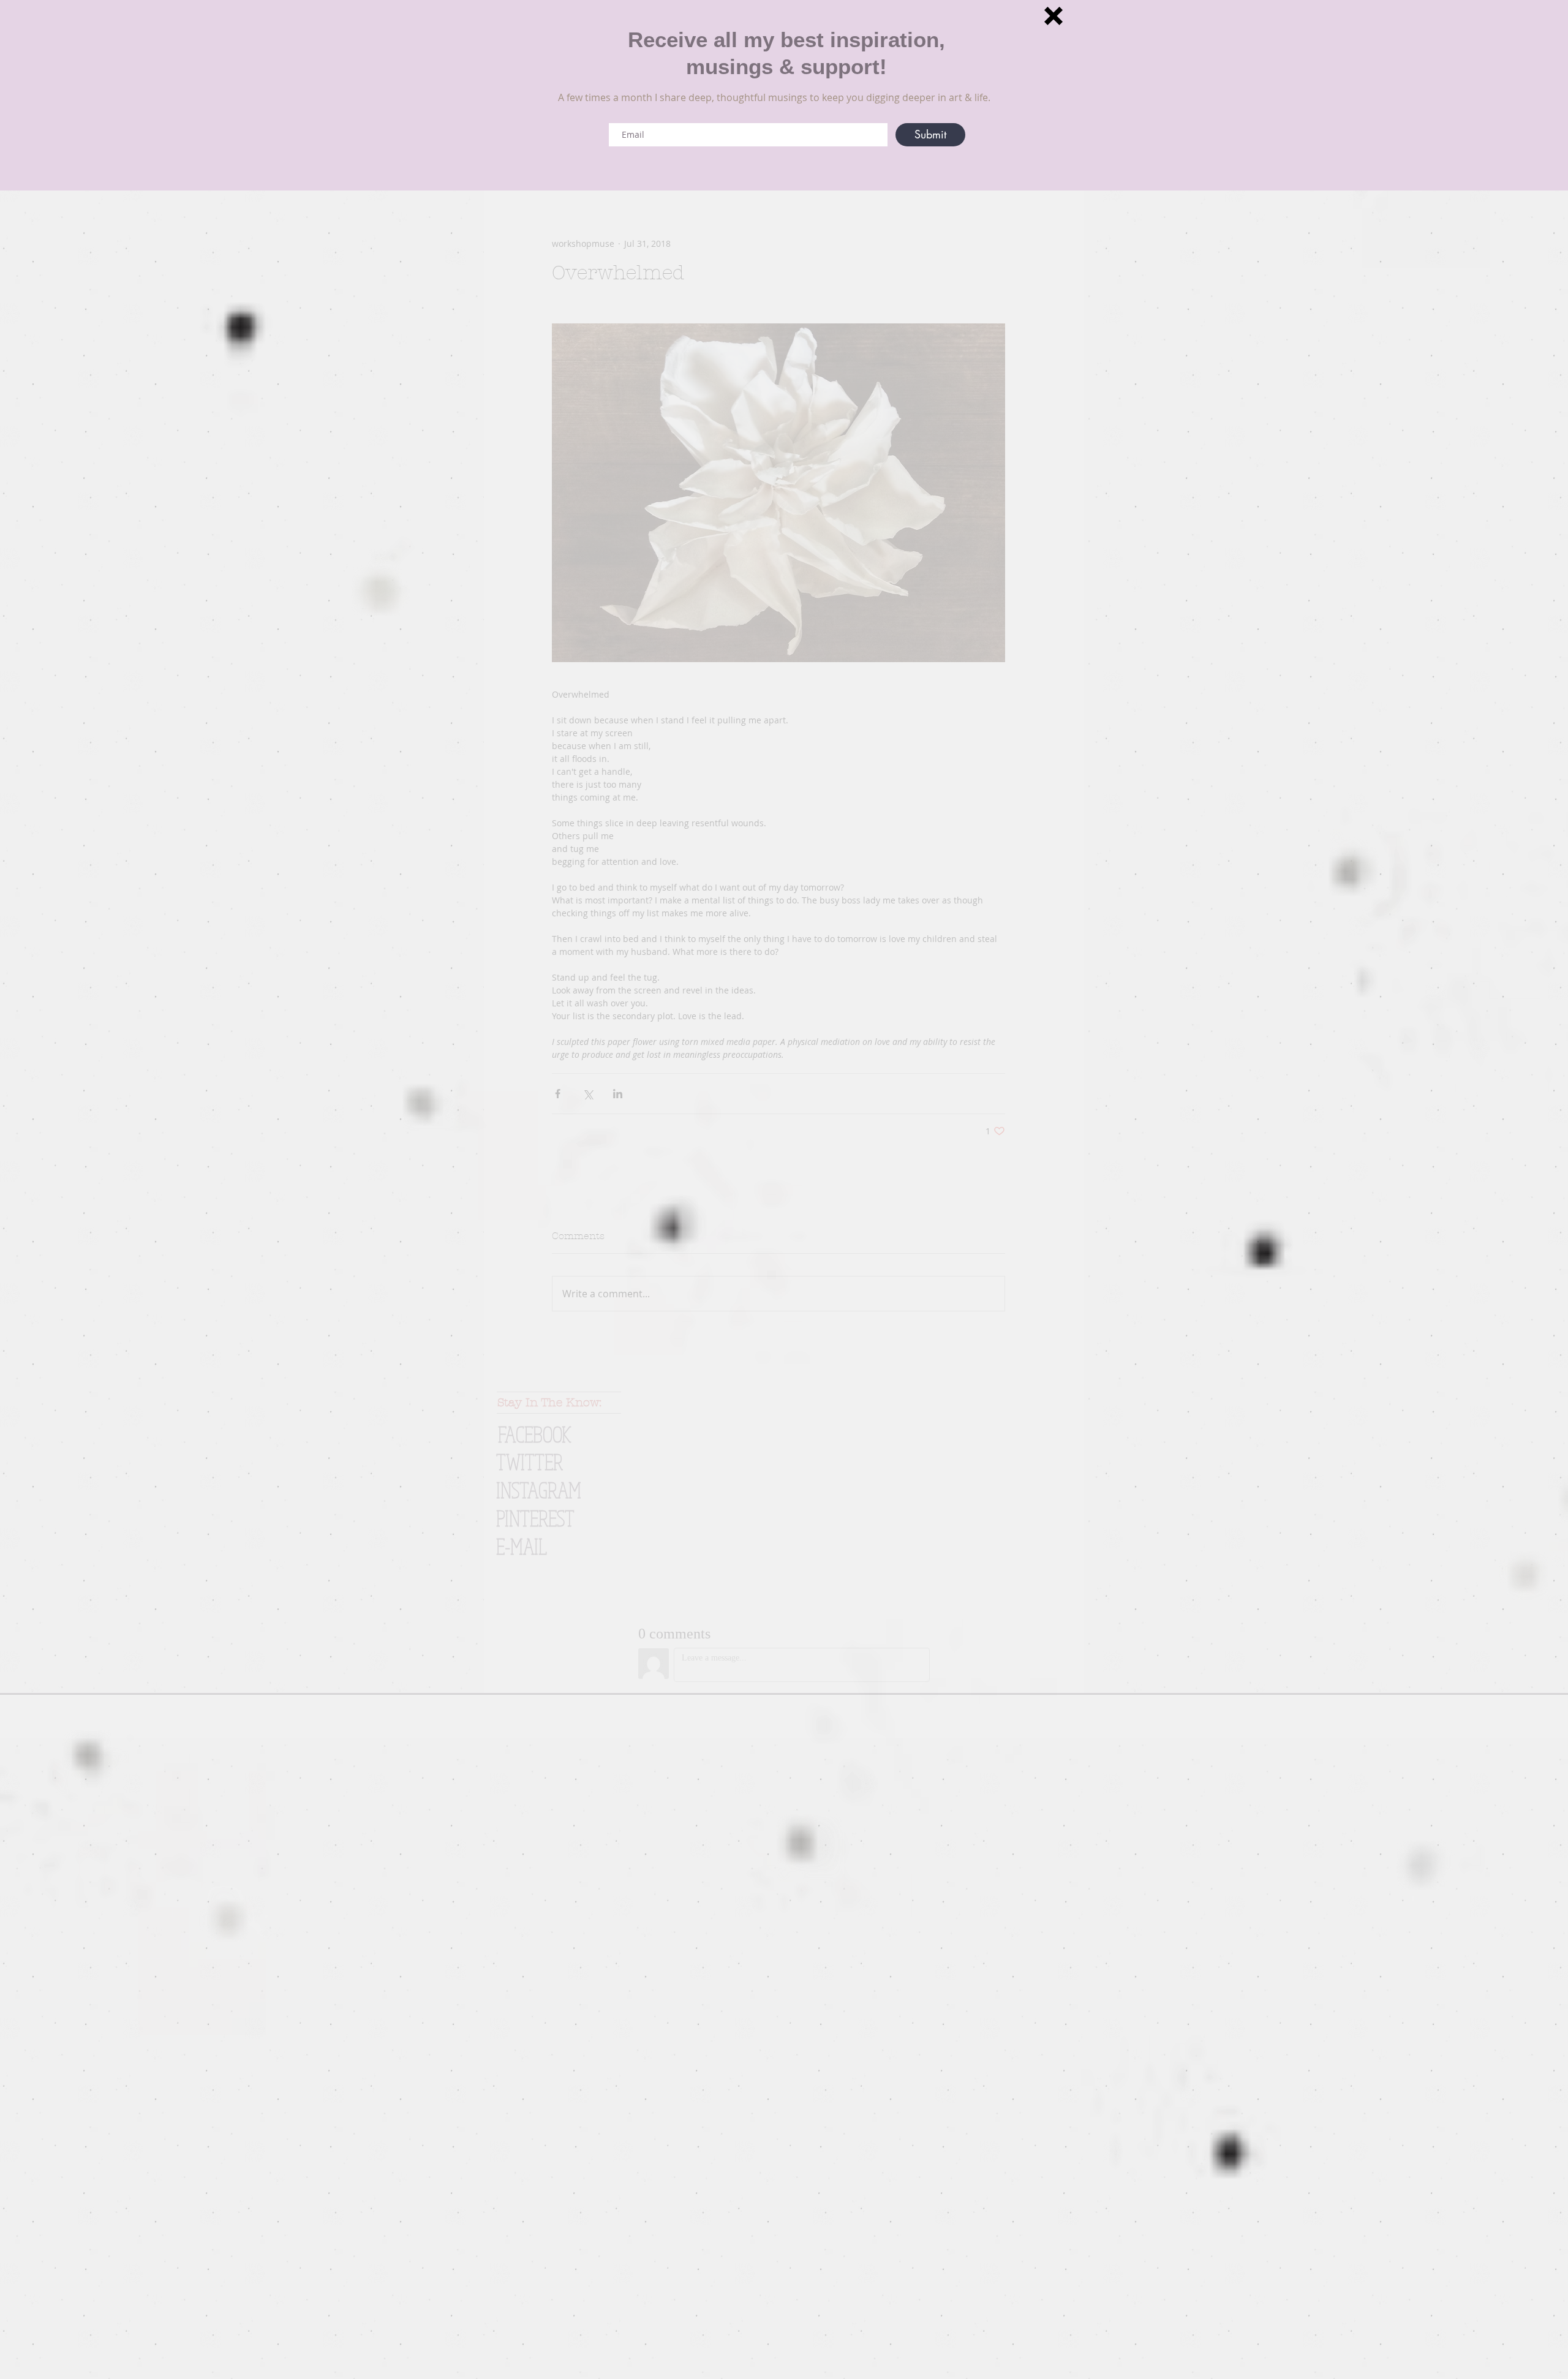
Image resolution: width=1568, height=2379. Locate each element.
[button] (1053, 16)
